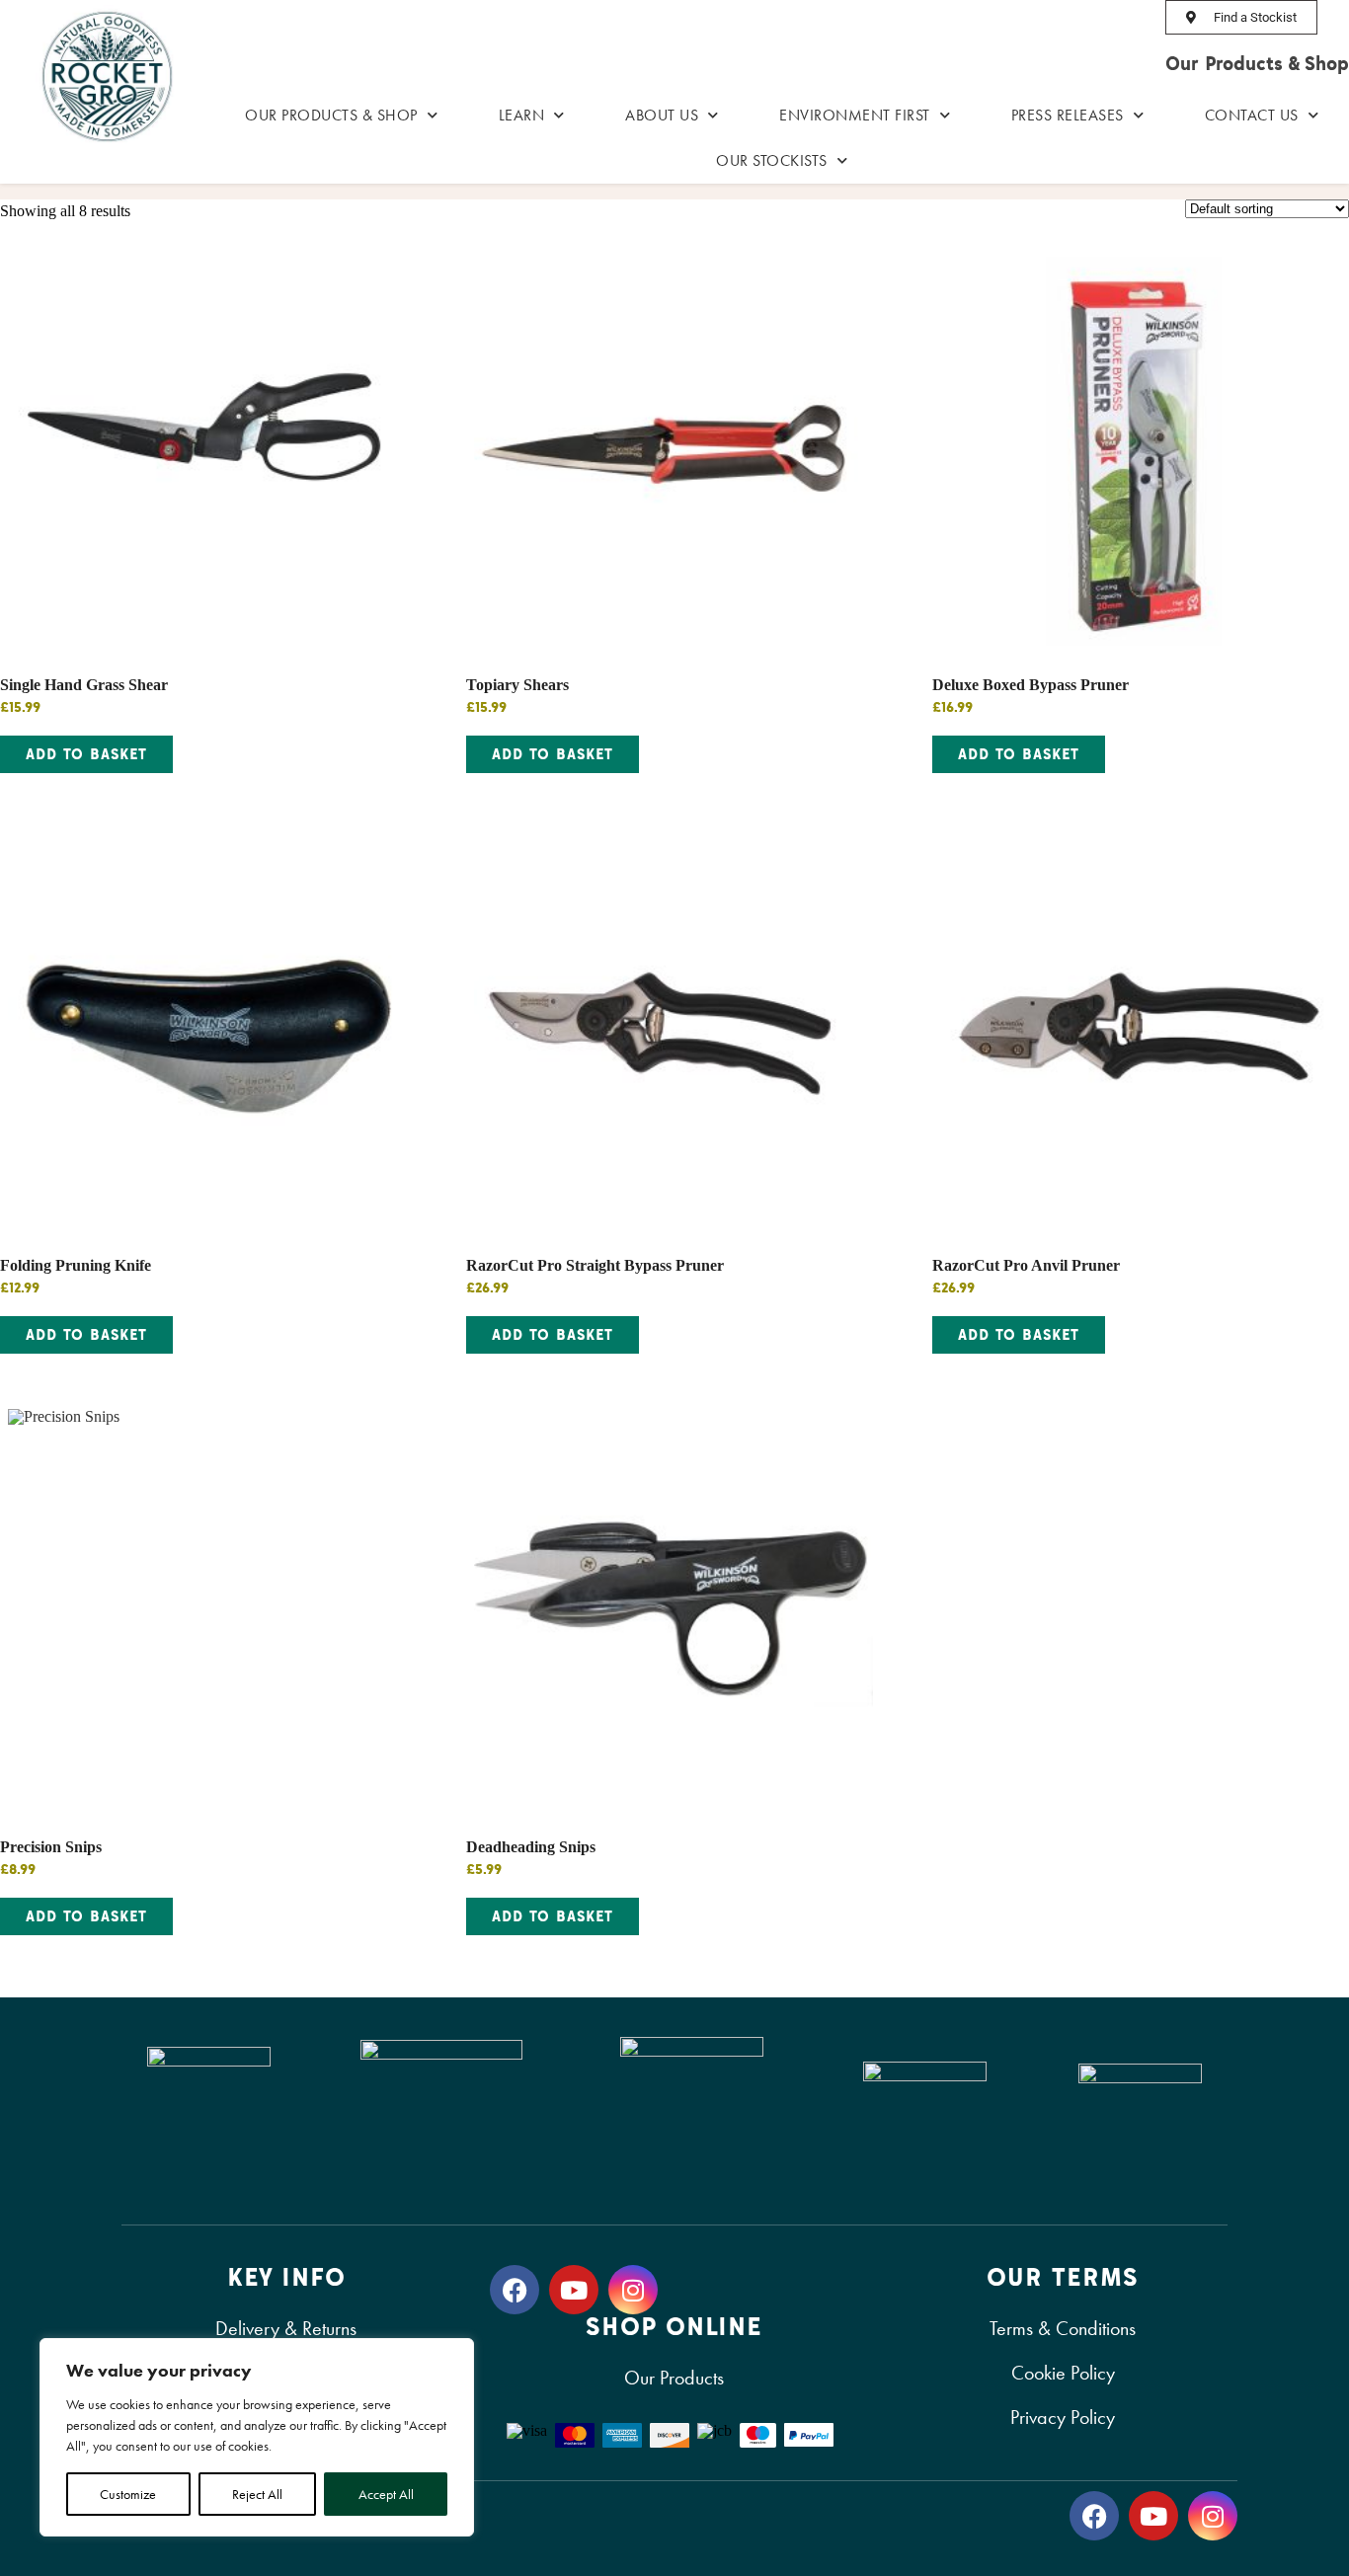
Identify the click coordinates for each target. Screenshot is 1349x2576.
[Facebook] (515, 2290)
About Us (662, 115)
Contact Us (1252, 115)
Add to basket (86, 754)
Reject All (257, 2494)
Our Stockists (772, 160)
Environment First (855, 115)
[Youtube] (574, 2290)
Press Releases (1068, 115)
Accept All (386, 2494)
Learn (522, 115)
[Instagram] (633, 2290)
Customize (128, 2494)
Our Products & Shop (1257, 63)
